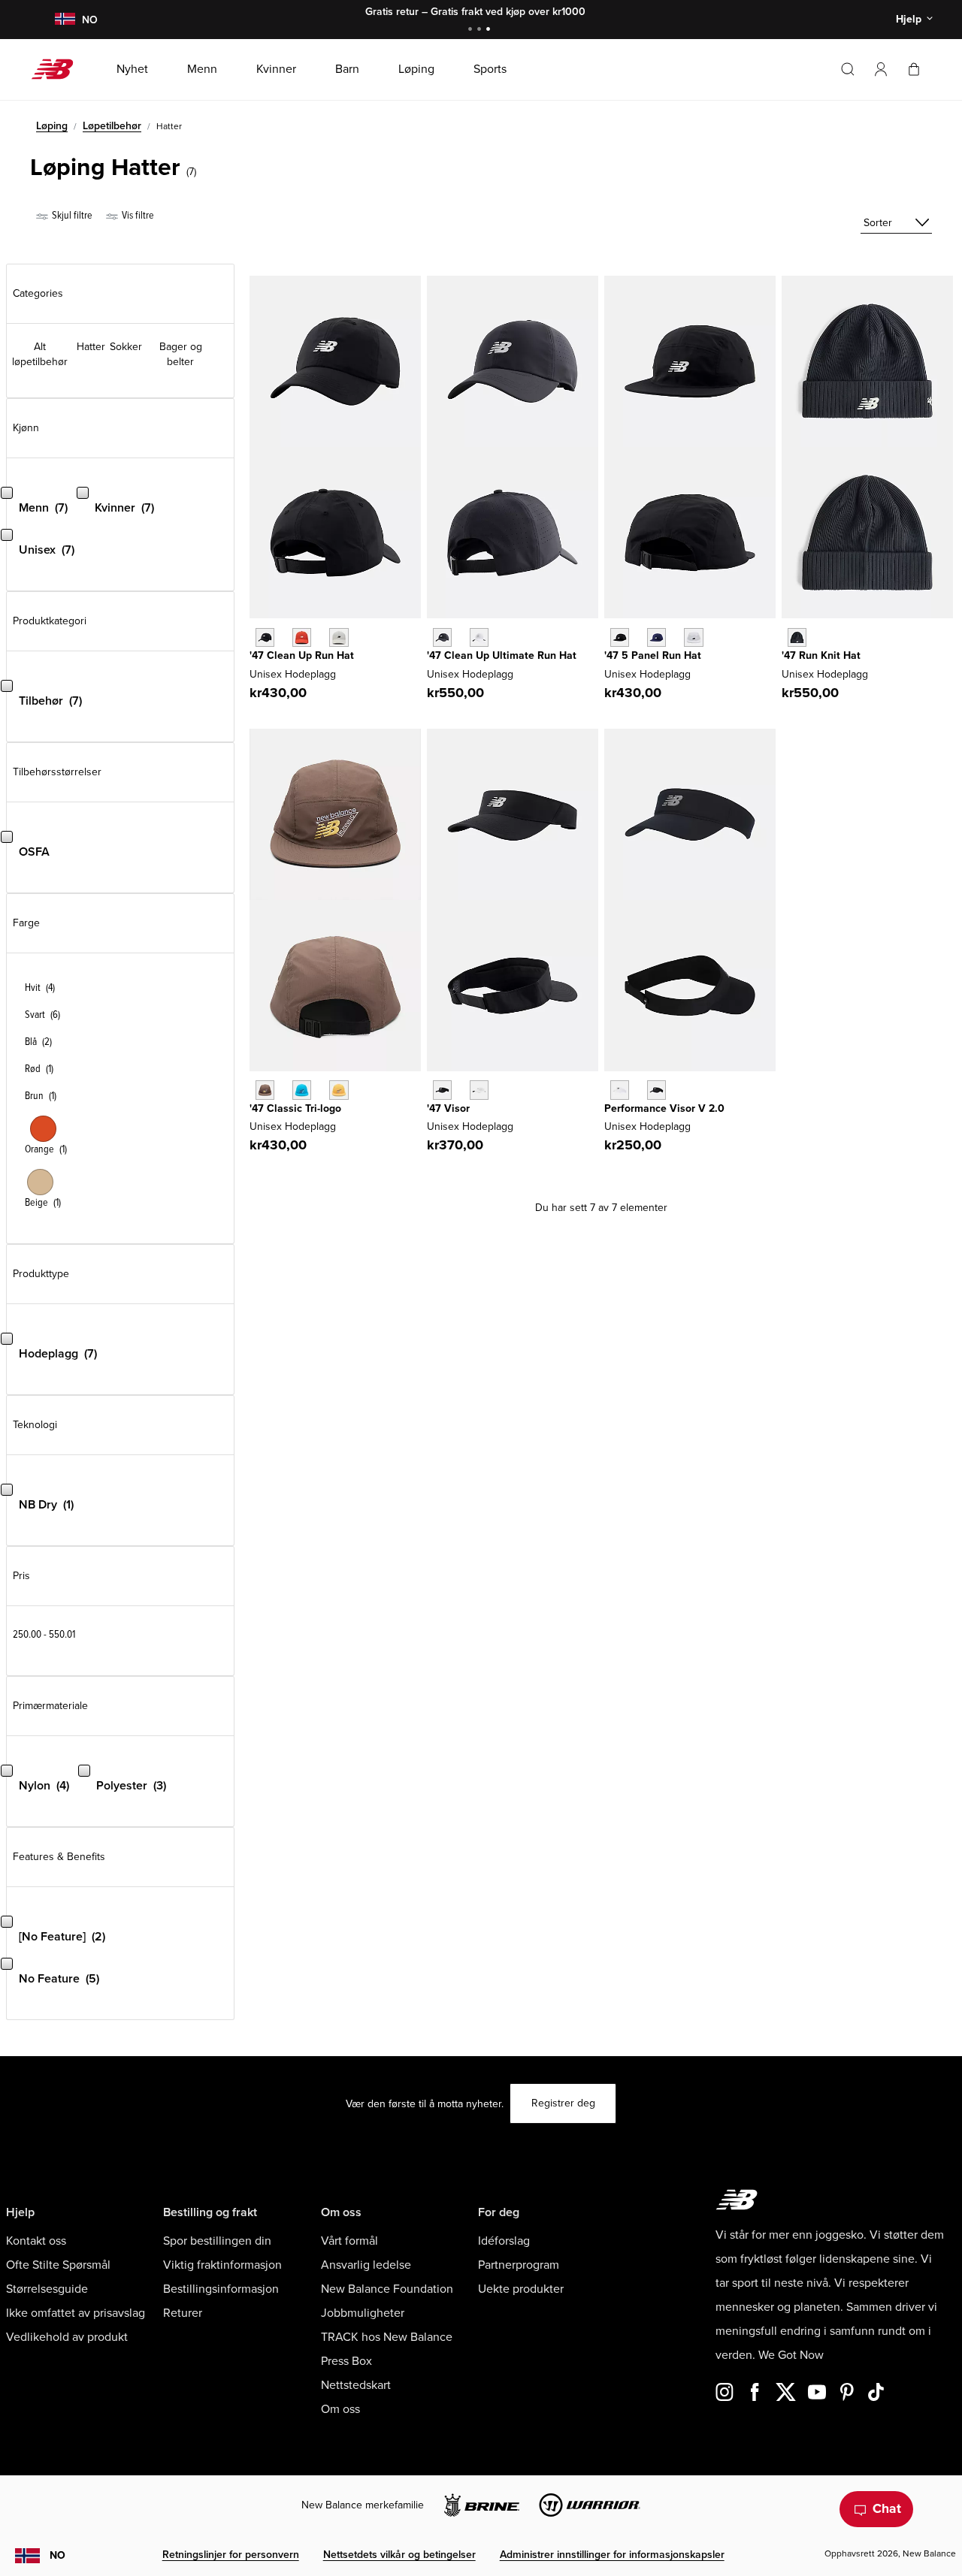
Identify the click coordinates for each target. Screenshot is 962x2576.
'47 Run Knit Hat (821, 655)
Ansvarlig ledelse (366, 2265)
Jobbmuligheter (363, 2313)
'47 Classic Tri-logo (295, 1108)
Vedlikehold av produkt (67, 2337)
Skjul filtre (71, 215)
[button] (881, 69)
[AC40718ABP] (265, 1090)
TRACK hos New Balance (387, 2337)
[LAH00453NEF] (302, 637)
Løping (52, 126)
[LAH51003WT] (620, 1090)
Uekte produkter (521, 2289)
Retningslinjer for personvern (231, 2555)
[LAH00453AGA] (339, 637)
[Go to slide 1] (472, 30)
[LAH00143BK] (442, 637)
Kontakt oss (36, 2241)
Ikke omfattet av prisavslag (76, 2313)
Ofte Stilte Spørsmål (58, 2265)
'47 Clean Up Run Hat (302, 655)
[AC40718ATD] (302, 1090)
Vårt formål (349, 2241)
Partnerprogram (519, 2265)
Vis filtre (137, 215)
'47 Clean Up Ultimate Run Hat (502, 655)
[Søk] (848, 69)
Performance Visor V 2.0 (664, 1108)
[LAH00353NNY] (656, 637)
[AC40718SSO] (339, 1090)
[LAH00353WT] (693, 637)
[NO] (65, 20)
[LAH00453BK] (265, 637)
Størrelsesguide (47, 2289)
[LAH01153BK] (797, 637)
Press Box (346, 2361)
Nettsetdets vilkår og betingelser (399, 2555)
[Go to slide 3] (490, 30)
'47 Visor (448, 1108)
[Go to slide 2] (481, 30)
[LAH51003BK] (656, 1090)
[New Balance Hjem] (58, 69)
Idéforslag (504, 2241)
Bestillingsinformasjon (221, 2289)
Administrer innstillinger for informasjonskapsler (612, 2555)
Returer (183, 2313)
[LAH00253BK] (442, 1090)
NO (57, 2555)
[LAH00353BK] (620, 637)
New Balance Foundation (387, 2289)
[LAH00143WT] (479, 637)
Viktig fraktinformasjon (222, 2265)
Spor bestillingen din (217, 2241)
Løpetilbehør (112, 126)
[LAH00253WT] (479, 1090)
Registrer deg (563, 2103)
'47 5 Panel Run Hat (653, 655)
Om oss (340, 2409)
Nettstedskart (356, 2385)
